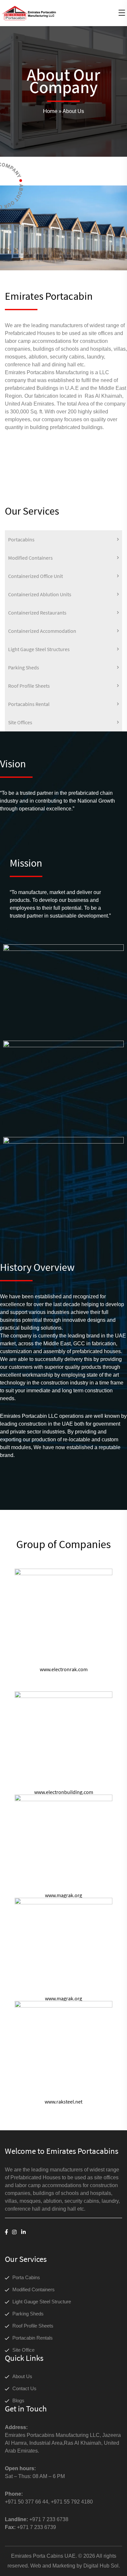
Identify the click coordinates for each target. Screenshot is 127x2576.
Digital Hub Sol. (102, 2566)
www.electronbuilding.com (64, 1792)
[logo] (29, 13)
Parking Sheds (28, 2314)
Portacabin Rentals (33, 2338)
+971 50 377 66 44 (27, 2502)
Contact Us (24, 2388)
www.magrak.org (63, 1895)
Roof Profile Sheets (33, 2326)
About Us (22, 2376)
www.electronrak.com (64, 1669)
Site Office (23, 2350)
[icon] (7, 2232)
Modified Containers (34, 2289)
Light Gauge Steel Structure (42, 2302)
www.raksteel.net (63, 2102)
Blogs (18, 2400)
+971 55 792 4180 (72, 2502)
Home (50, 111)
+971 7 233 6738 (49, 2519)
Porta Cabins (26, 2277)
